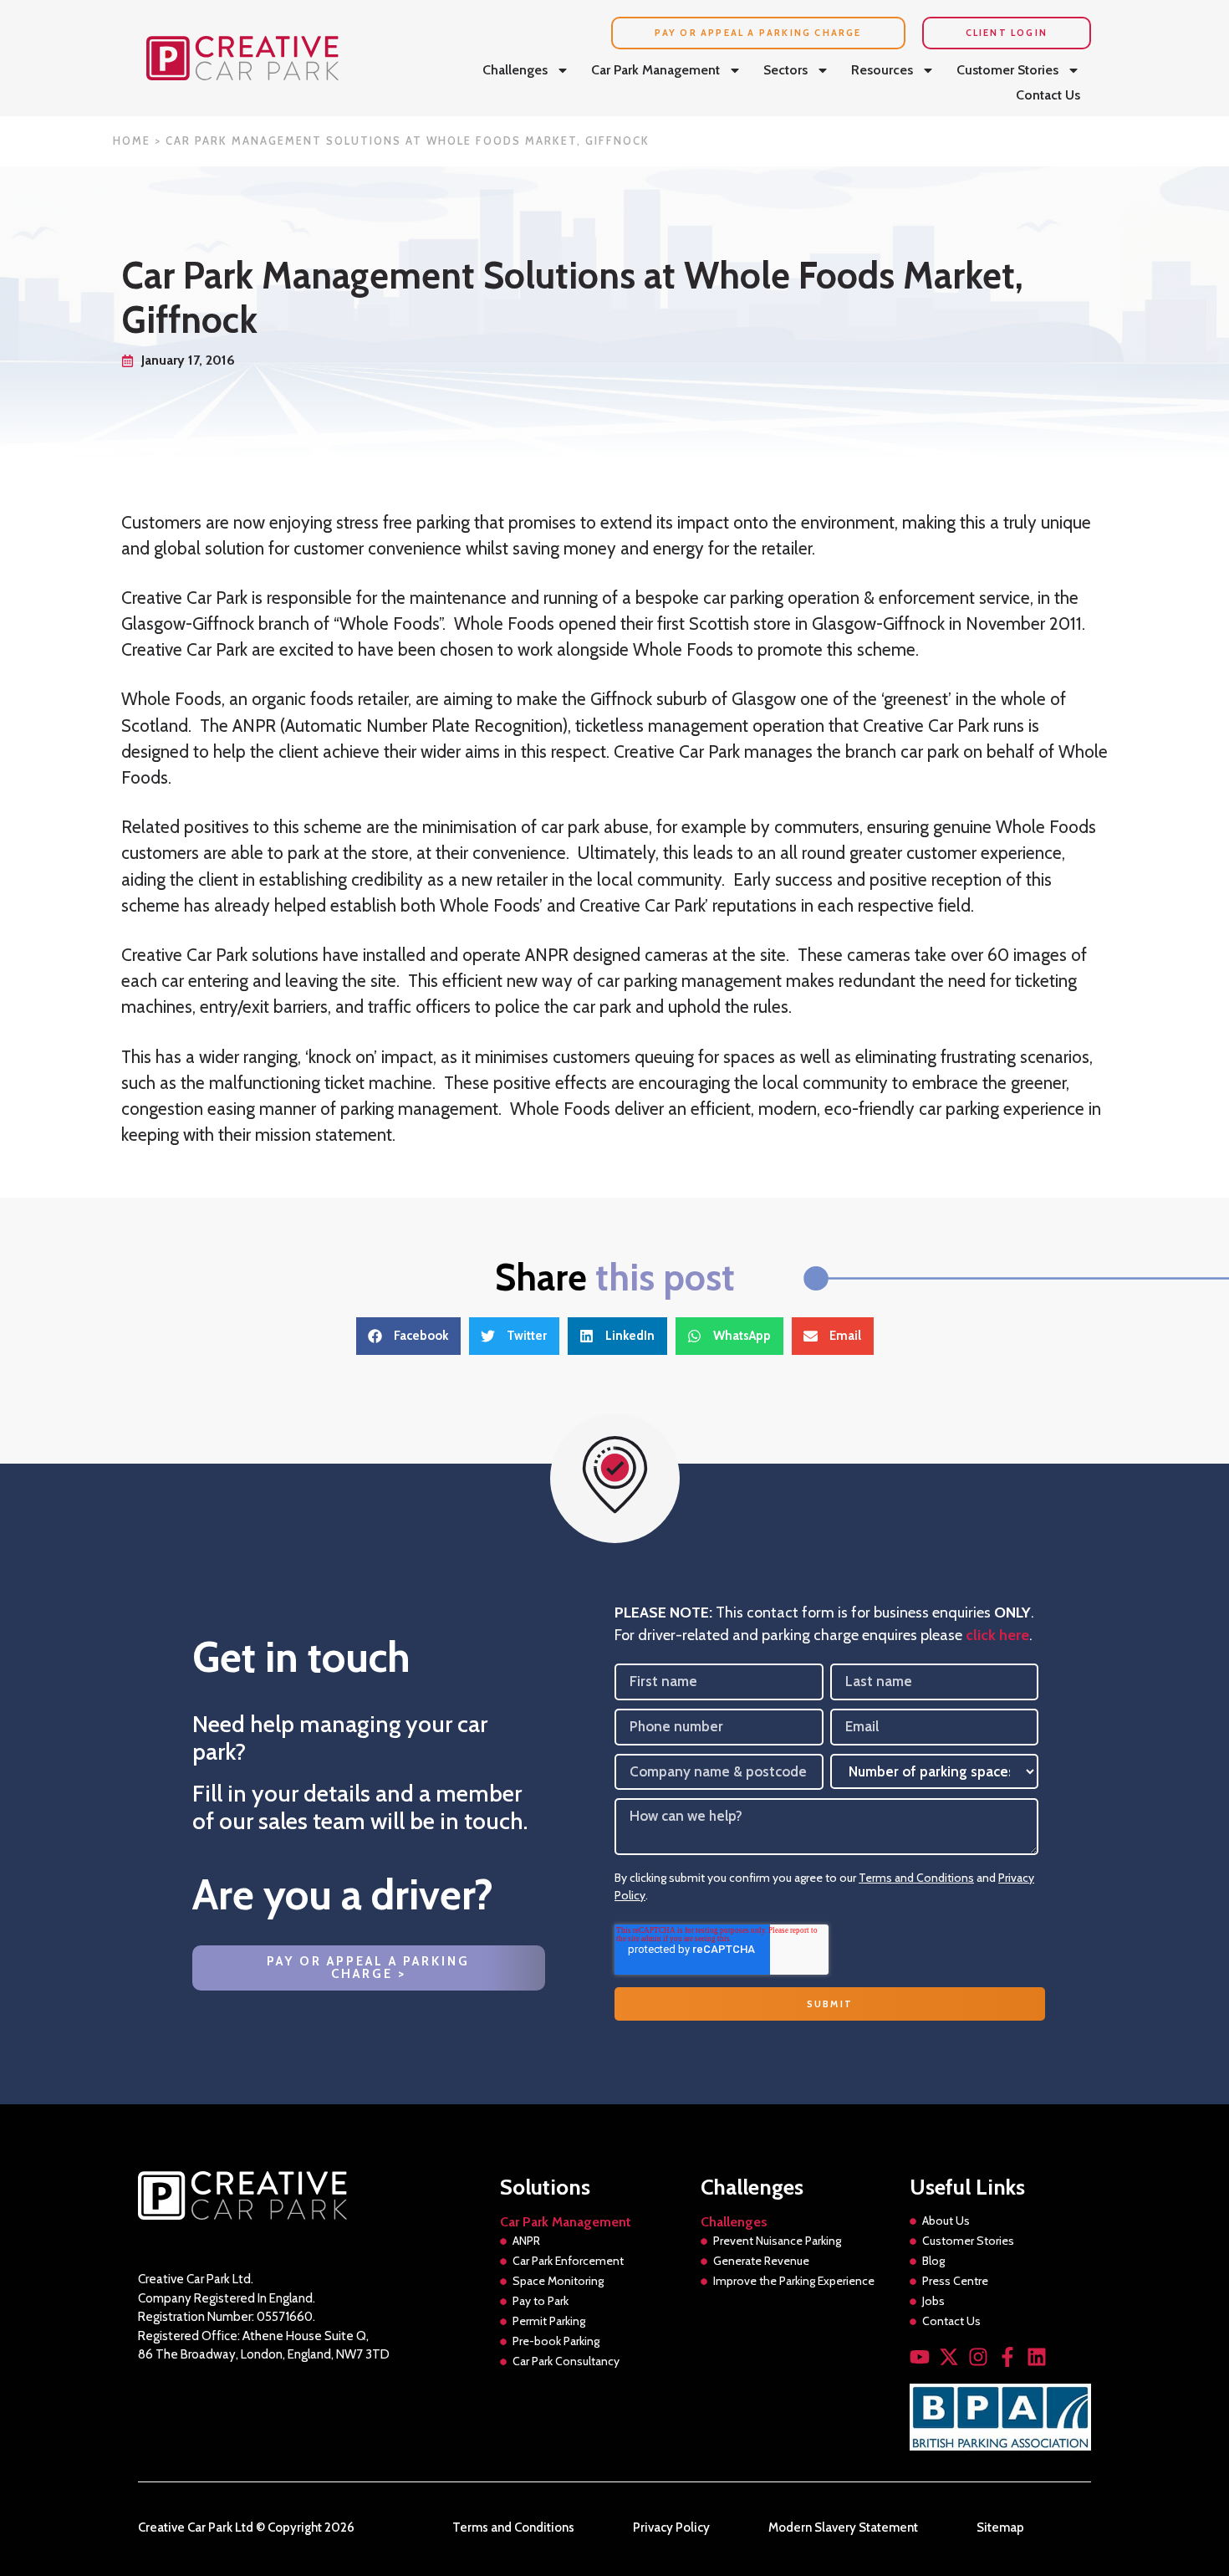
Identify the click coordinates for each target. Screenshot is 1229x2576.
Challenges (515, 70)
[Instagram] (978, 2357)
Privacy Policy (671, 2528)
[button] (408, 1336)
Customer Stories (1007, 70)
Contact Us (1048, 95)
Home (132, 141)
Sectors (785, 70)
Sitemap (1000, 2528)
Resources (882, 70)
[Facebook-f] (1007, 2357)
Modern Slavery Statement (843, 2528)
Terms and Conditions (916, 1878)
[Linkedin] (1037, 2357)
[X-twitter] (949, 2357)
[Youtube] (920, 2357)
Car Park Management (655, 70)
